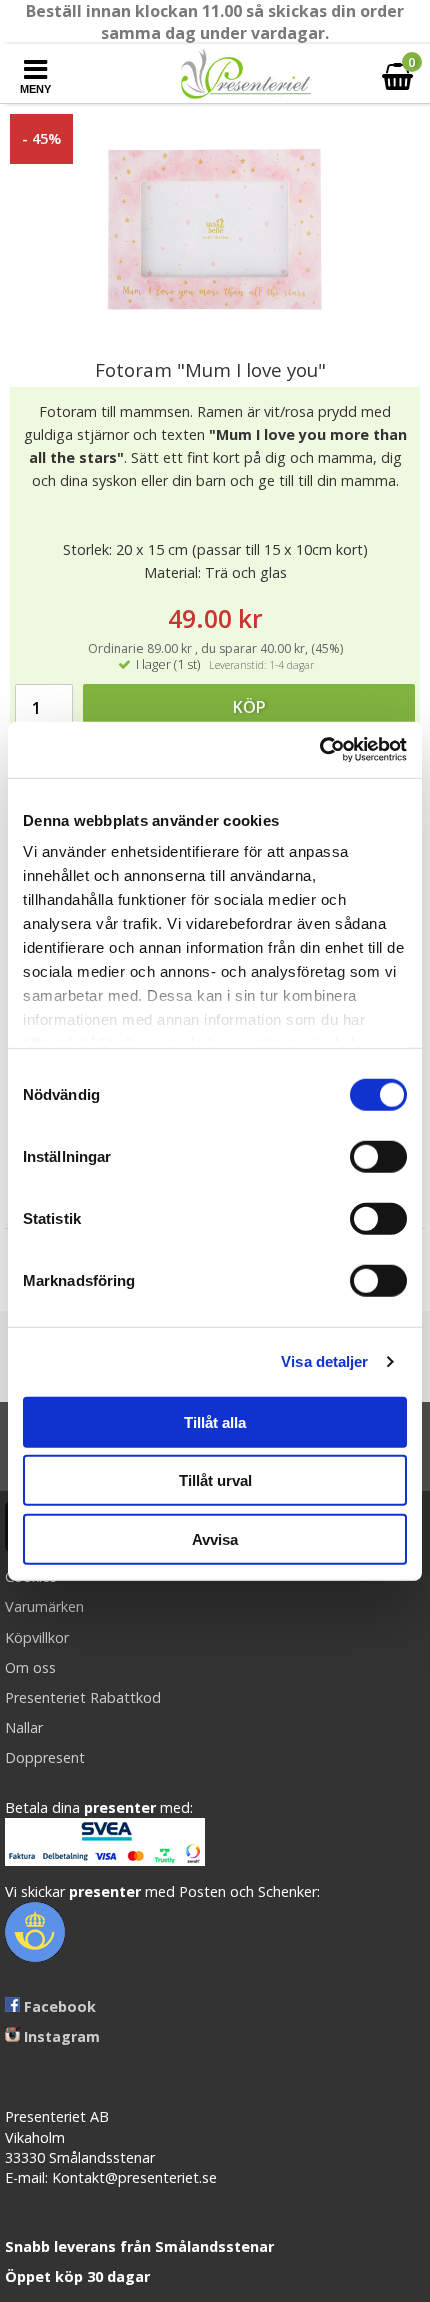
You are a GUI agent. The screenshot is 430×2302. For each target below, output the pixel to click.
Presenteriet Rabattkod (83, 1697)
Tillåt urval (215, 1480)
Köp (249, 707)
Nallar (24, 1727)
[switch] (378, 1156)
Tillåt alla (215, 1421)
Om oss (30, 1667)
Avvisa (215, 1538)
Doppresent (45, 1757)
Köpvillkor (37, 1637)
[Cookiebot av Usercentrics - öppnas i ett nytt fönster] (319, 750)
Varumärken (44, 1606)
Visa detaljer (324, 1361)
